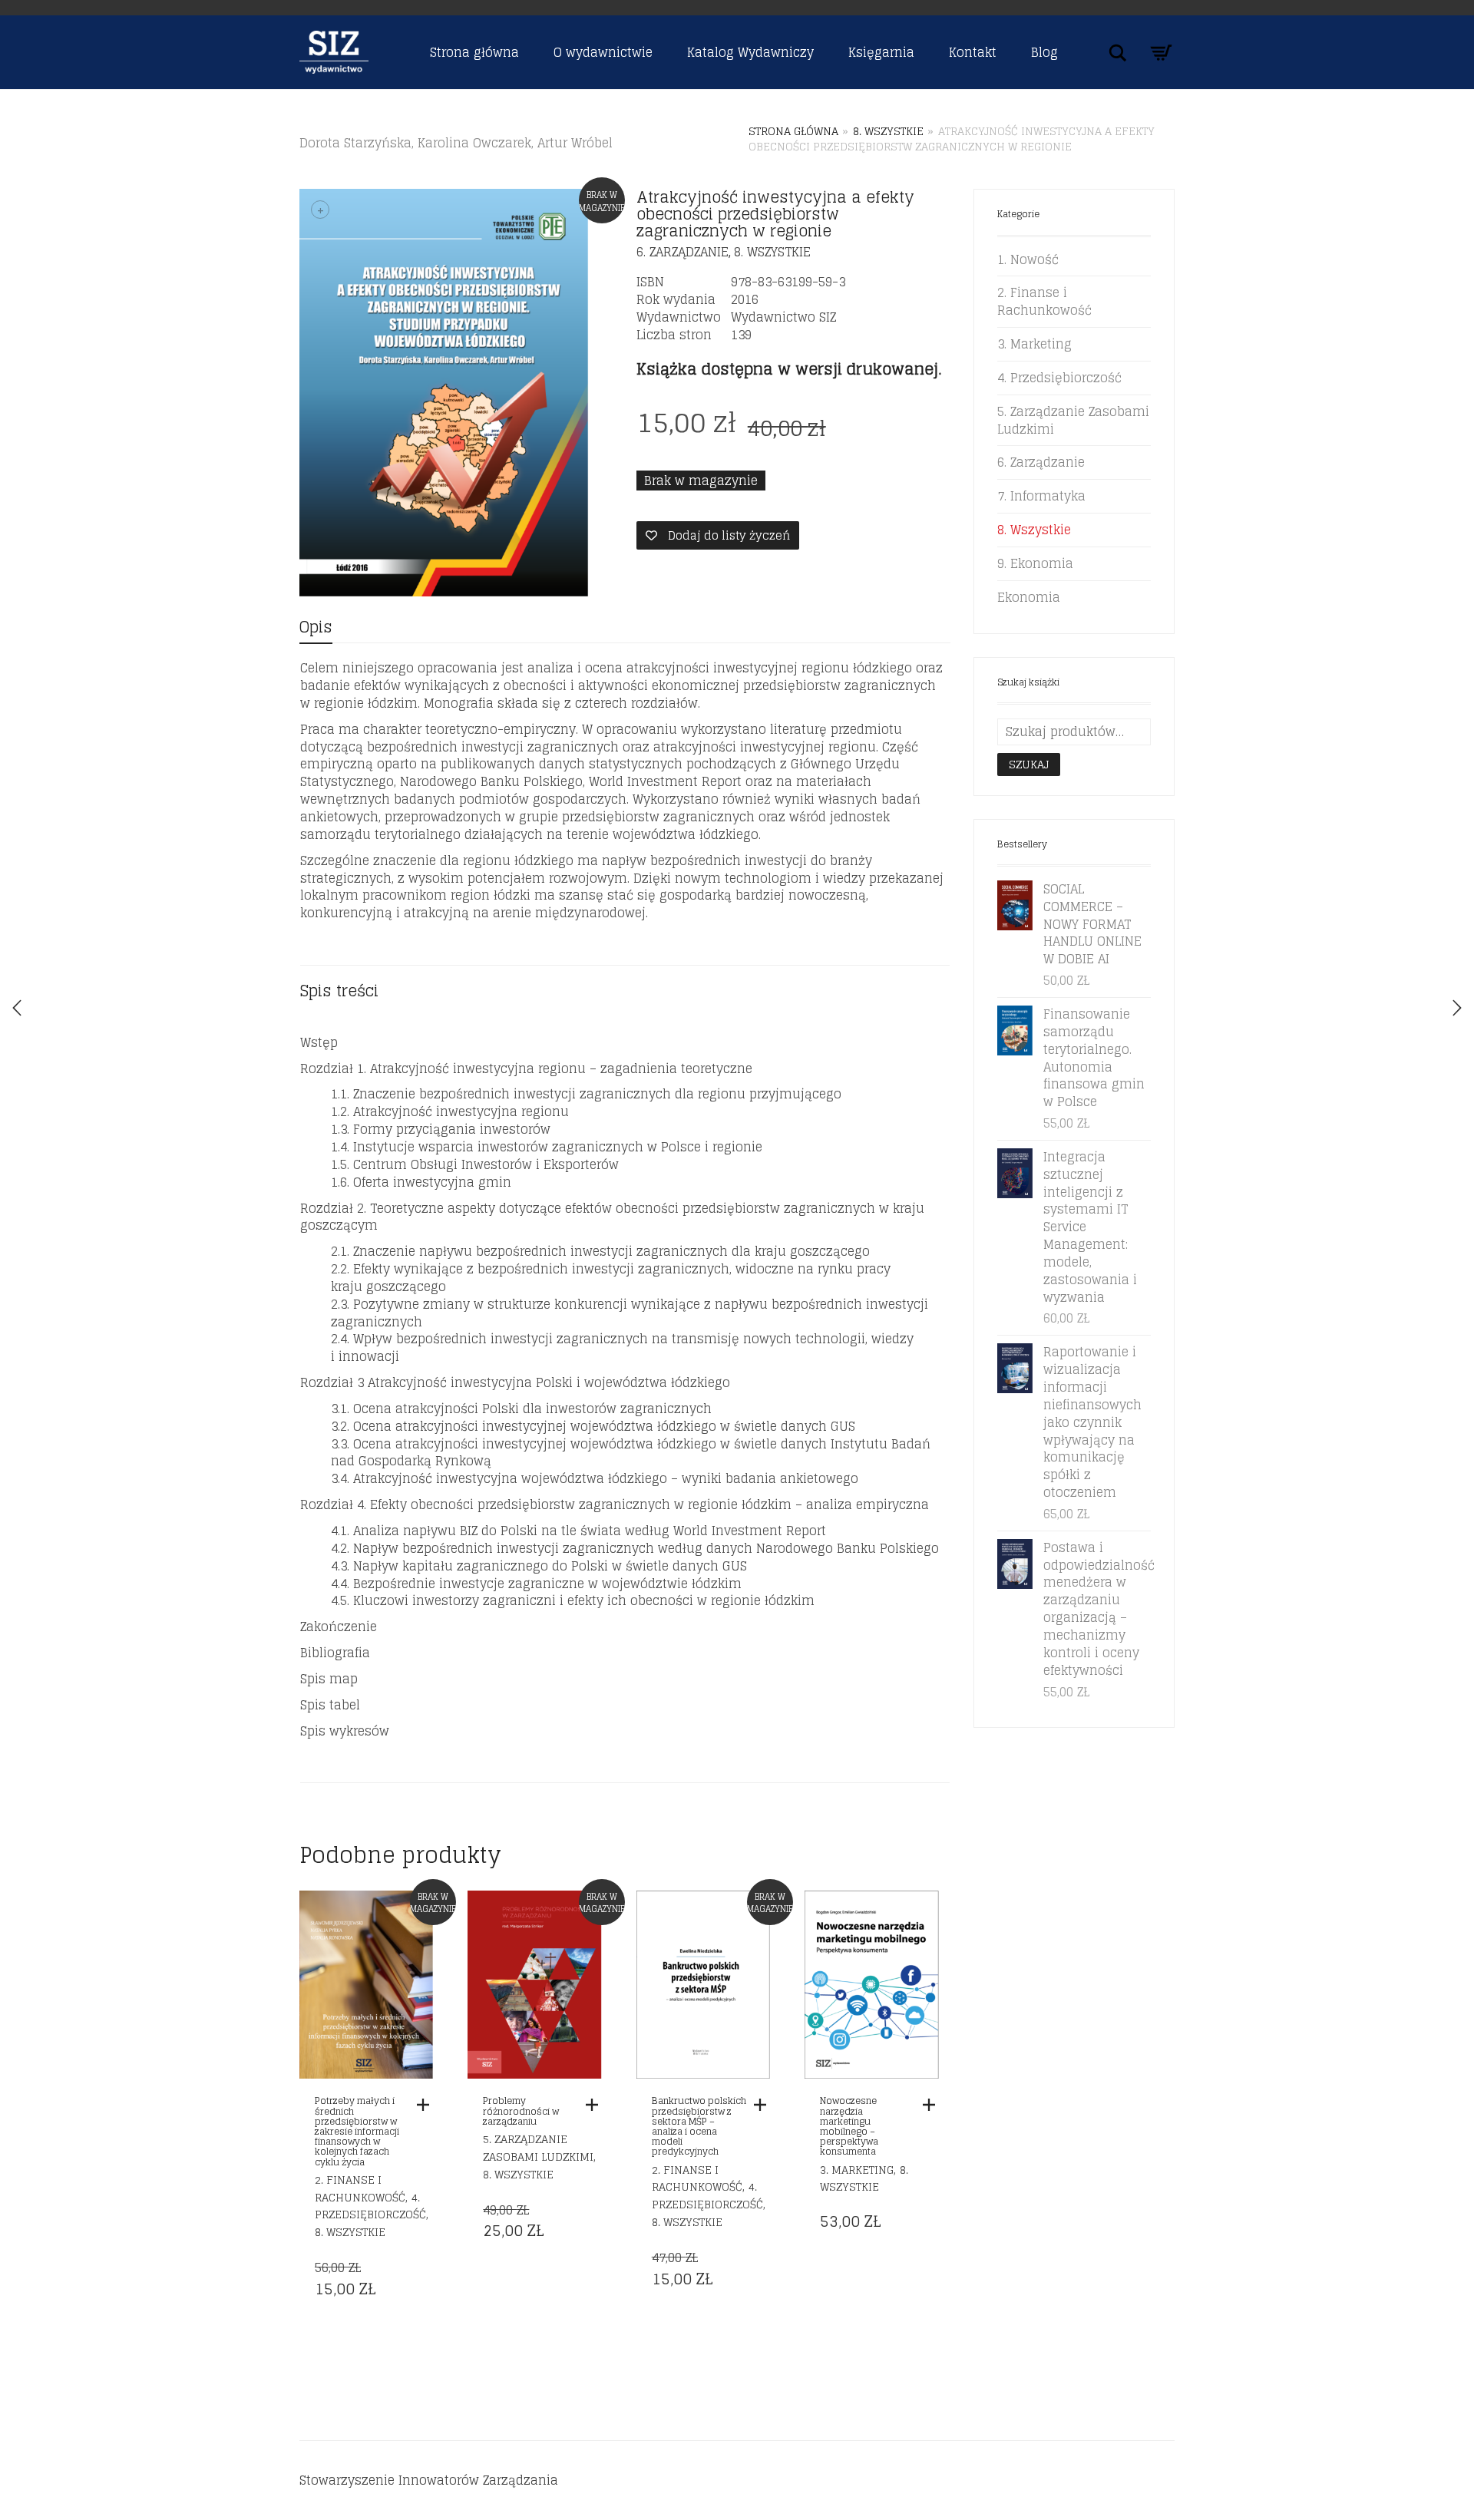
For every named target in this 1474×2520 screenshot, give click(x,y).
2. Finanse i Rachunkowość (360, 2188)
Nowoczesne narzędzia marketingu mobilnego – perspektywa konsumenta (849, 2126)
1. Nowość (1028, 259)
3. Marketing (857, 2170)
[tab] (316, 628)
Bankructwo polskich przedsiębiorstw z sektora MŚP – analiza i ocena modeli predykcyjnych (699, 2126)
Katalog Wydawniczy (750, 52)
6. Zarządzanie (682, 252)
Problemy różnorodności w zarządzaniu (521, 2110)
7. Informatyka (1041, 496)
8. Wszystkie (888, 131)
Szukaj (1029, 764)
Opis (316, 627)
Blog (1044, 52)
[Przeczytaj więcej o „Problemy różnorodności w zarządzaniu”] (596, 2105)
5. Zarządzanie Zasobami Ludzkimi (538, 2148)
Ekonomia (1029, 597)
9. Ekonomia (1035, 563)
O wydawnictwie (603, 52)
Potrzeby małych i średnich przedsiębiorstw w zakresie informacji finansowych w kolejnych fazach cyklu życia (357, 2131)
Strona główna (474, 52)
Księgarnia (881, 52)
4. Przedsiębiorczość (370, 2206)
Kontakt (973, 52)
